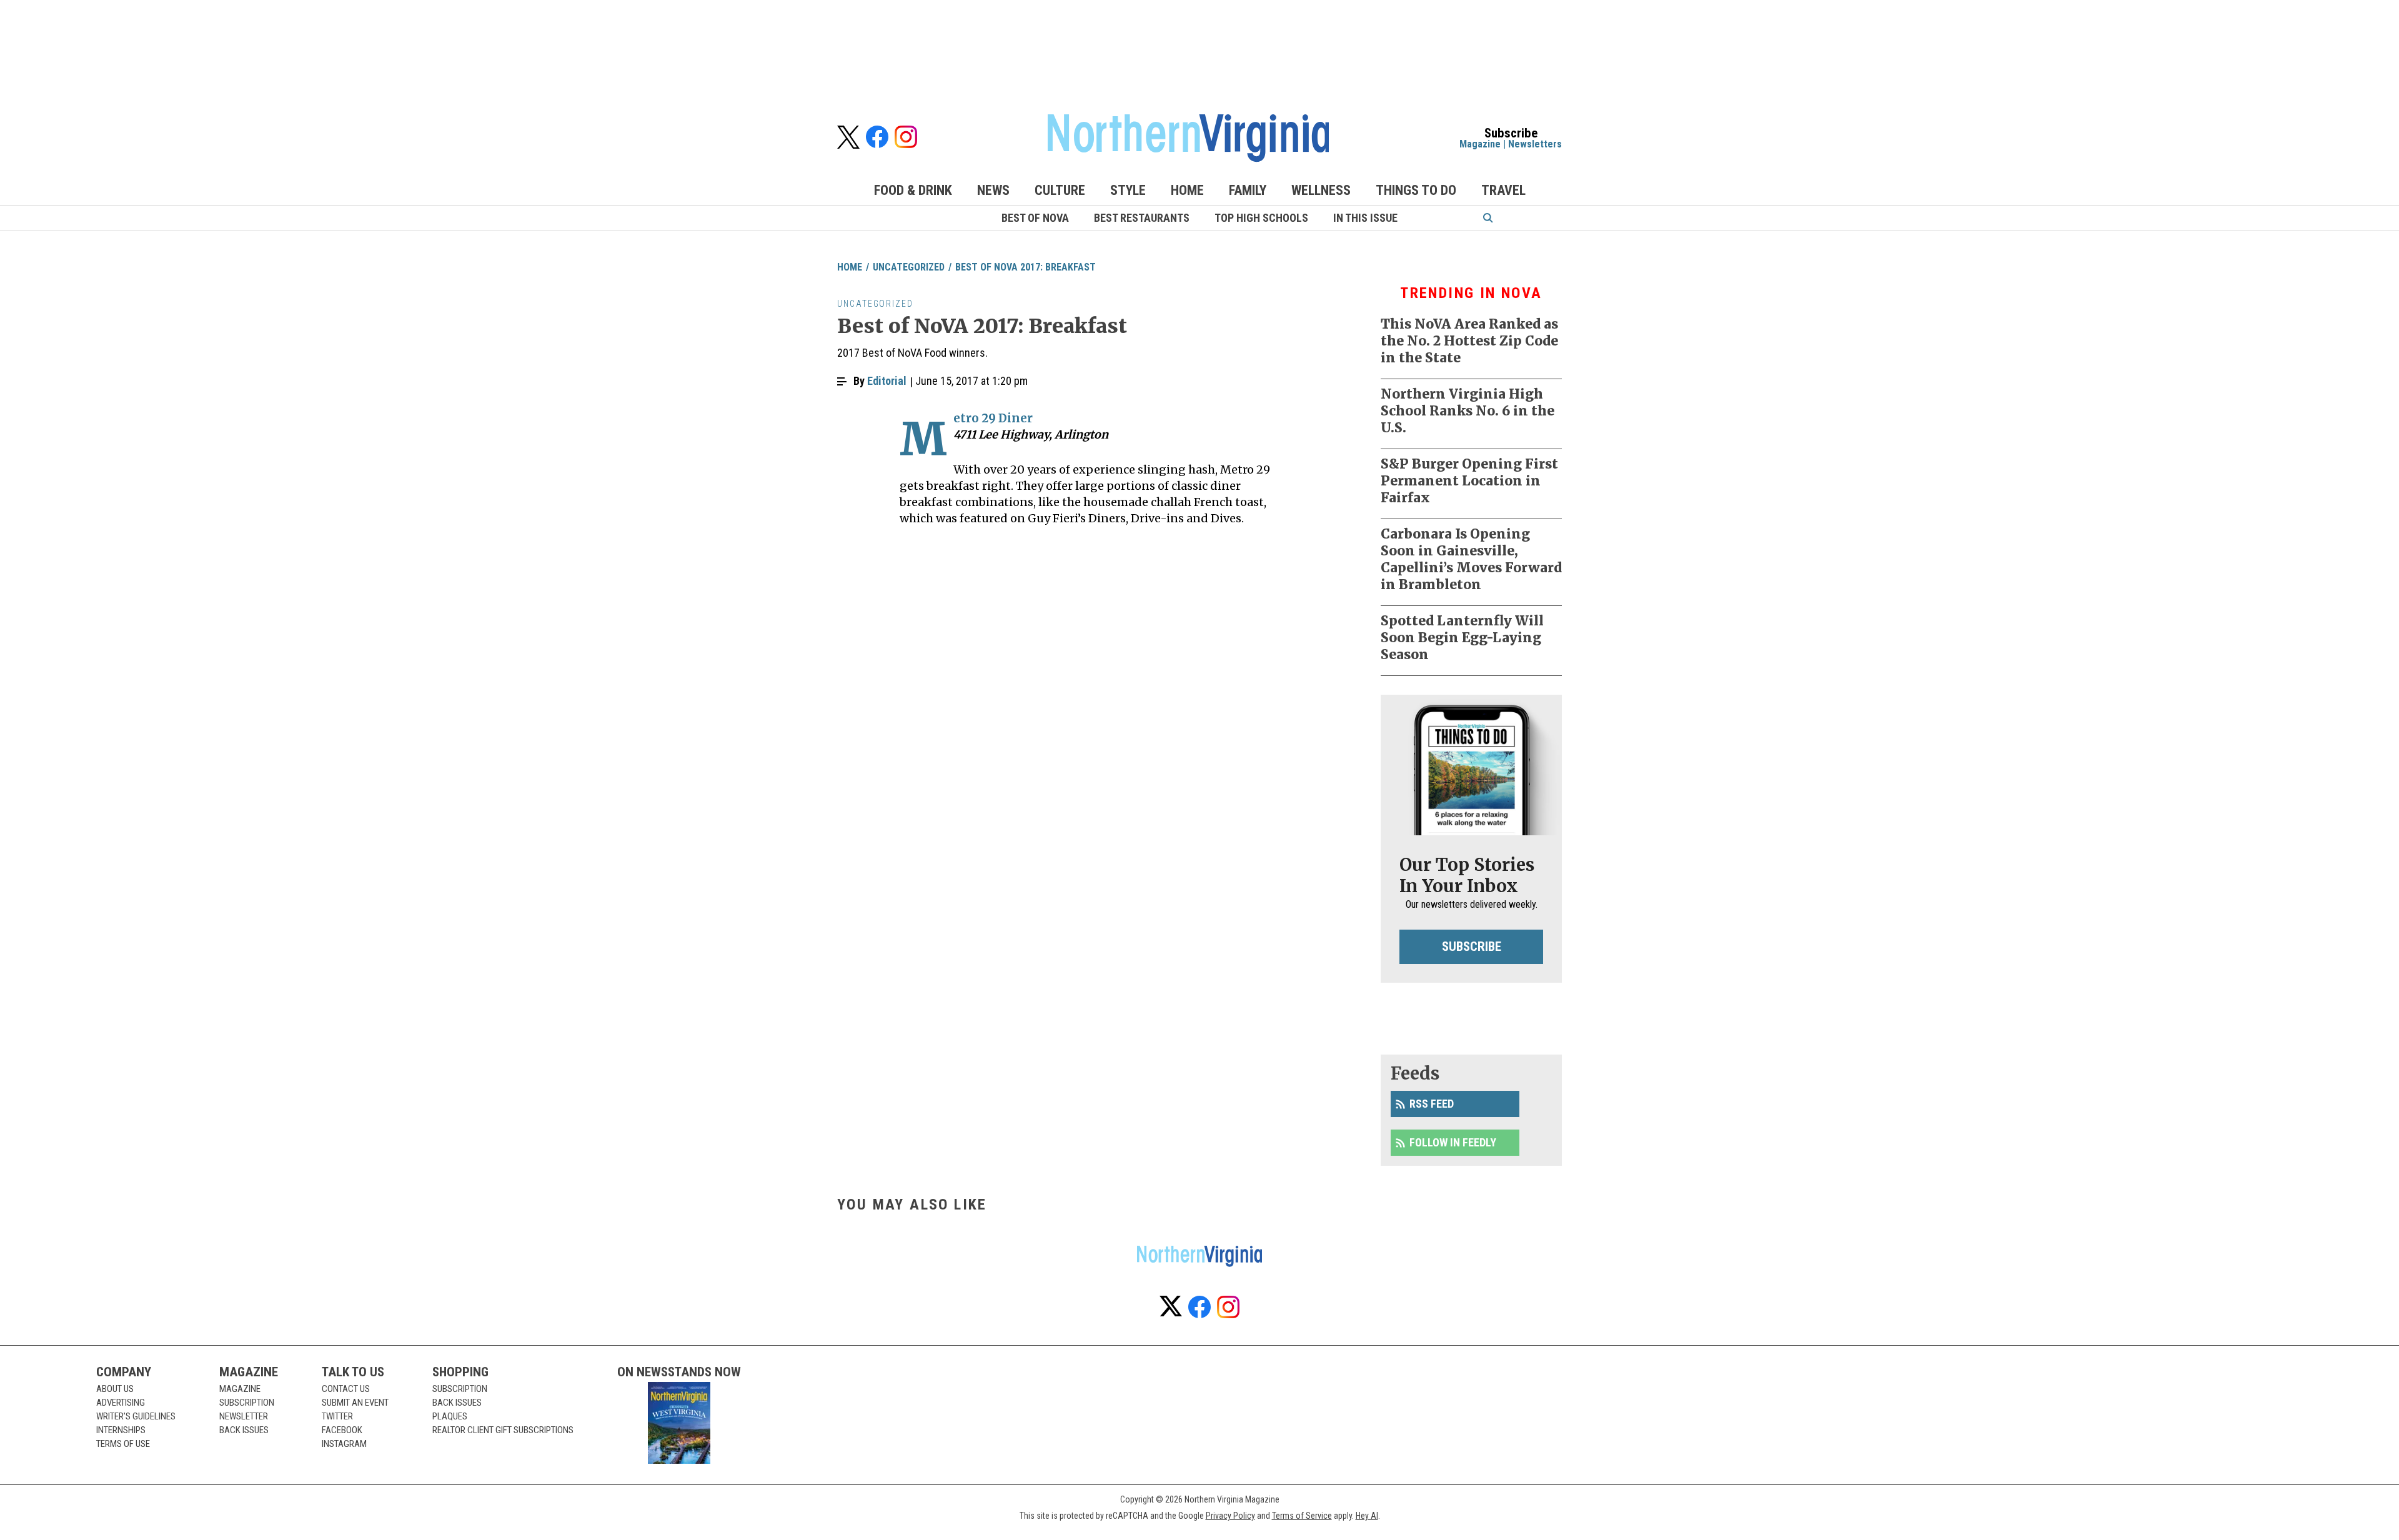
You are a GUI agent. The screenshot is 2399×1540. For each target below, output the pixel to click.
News (993, 190)
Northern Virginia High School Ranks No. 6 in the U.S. (1468, 411)
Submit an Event (355, 1403)
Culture (1060, 190)
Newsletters (1535, 144)
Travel (1503, 190)
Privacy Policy (1230, 1516)
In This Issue (1365, 218)
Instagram (344, 1444)
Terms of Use (123, 1444)
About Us (115, 1389)
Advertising (121, 1403)
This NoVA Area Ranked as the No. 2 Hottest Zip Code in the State (1469, 341)
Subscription (247, 1403)
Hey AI (1367, 1516)
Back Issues (244, 1430)
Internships (121, 1430)
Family (1248, 190)
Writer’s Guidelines (136, 1416)
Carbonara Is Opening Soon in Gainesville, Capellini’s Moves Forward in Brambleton (1471, 559)
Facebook (342, 1430)
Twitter (337, 1416)
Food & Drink (913, 190)
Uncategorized (909, 267)
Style (1128, 190)
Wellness (1321, 190)
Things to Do (1416, 190)
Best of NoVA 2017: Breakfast (1026, 267)
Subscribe (1472, 946)
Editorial (887, 381)
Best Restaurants (1142, 218)
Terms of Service (1302, 1516)
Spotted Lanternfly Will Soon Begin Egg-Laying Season (1462, 638)
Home (1187, 190)
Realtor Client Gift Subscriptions (503, 1430)
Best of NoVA (1035, 218)
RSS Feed (1432, 1104)
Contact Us (346, 1389)
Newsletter (244, 1416)
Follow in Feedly (1453, 1142)
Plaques (450, 1416)
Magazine (1480, 144)
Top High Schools (1261, 218)
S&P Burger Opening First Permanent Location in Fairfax (1469, 481)
